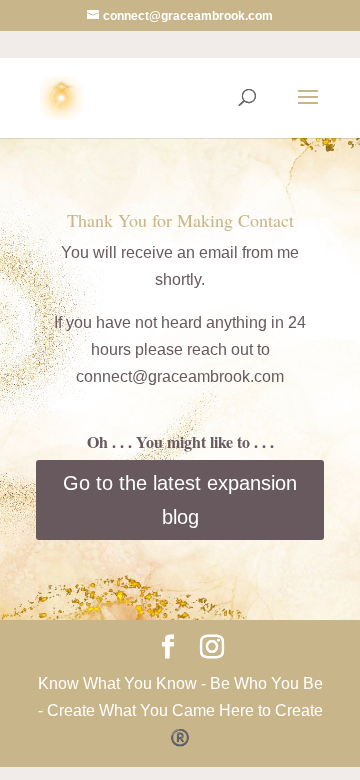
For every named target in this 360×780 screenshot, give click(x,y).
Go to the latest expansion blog (180, 500)
